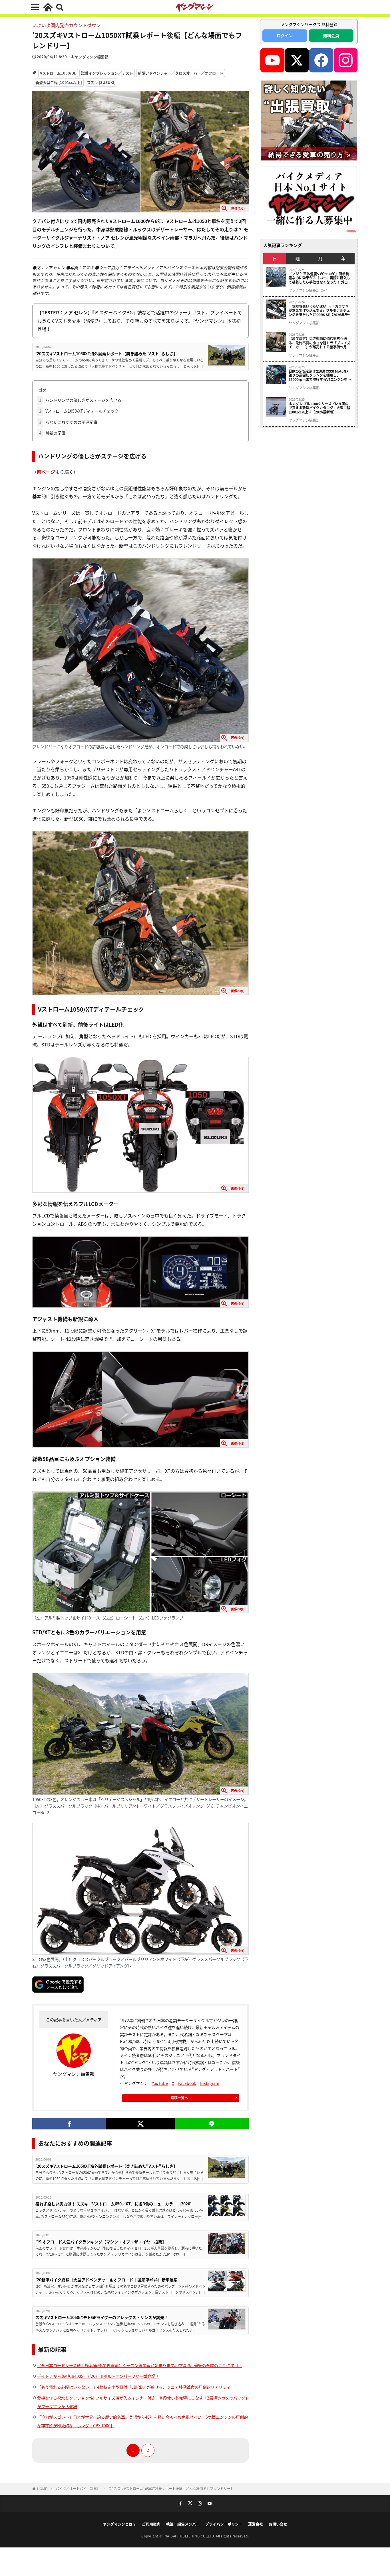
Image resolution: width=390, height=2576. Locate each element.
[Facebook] (69, 2124)
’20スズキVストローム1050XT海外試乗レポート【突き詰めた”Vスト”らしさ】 (106, 353)
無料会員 (331, 35)
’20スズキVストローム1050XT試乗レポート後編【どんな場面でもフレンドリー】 (171, 2488)
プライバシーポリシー (224, 2524)
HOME (42, 2488)
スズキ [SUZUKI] (101, 82)
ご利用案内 (151, 2524)
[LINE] (212, 2124)
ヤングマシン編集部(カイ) (309, 290)
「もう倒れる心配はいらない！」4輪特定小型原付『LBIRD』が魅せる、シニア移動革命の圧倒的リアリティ (134, 2387)
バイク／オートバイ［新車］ (78, 2488)
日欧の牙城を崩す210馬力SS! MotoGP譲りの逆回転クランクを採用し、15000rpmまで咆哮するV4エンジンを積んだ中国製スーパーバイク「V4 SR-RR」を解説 (320, 375)
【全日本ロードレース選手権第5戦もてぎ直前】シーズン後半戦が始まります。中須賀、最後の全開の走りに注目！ (140, 2365)
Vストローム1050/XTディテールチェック (79, 411)
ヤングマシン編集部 (92, 57)
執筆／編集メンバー (183, 2524)
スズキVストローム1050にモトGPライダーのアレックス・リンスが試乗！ (102, 2317)
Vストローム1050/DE (58, 73)
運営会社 (256, 2524)
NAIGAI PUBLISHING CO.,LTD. (190, 2536)
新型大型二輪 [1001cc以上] (59, 82)
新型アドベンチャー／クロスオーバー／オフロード (181, 73)
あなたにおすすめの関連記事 (68, 422)
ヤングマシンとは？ (119, 2524)
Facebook (187, 2083)
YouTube (160, 2083)
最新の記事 (52, 433)
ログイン (285, 35)
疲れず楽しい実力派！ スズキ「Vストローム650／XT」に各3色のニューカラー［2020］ (115, 2204)
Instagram (210, 2083)
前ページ (46, 472)
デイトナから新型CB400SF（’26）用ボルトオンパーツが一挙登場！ (98, 2376)
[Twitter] (140, 2124)
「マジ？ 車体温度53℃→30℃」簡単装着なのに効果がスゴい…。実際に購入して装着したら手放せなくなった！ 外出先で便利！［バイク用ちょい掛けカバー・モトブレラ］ (320, 278)
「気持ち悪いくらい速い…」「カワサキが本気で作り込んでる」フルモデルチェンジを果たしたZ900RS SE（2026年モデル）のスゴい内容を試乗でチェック (320, 311)
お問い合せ (278, 2524)
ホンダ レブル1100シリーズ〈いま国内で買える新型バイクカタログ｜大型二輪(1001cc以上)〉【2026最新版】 (319, 408)
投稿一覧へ (179, 2098)
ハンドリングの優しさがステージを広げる (80, 400)
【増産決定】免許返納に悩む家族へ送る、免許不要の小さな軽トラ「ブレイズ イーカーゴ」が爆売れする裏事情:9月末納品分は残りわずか (319, 343)
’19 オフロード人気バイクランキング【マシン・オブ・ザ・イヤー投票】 (101, 2242)
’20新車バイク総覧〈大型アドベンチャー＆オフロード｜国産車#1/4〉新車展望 (106, 2280)
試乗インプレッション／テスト (107, 73)
